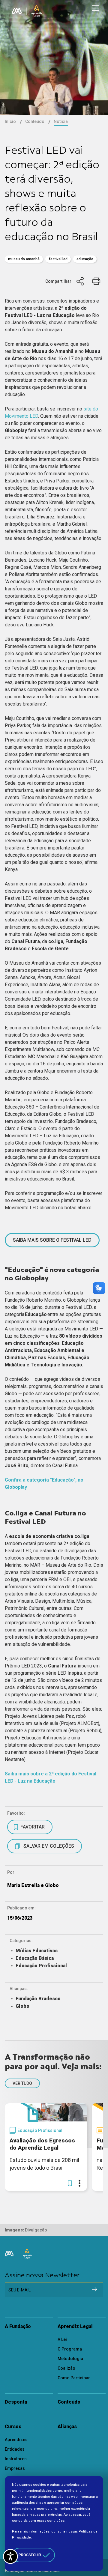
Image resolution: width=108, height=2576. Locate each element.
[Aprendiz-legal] (37, 11)
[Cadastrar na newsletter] (94, 2289)
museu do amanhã (24, 259)
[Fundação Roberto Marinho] (17, 11)
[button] (70, 2183)
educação (85, 259)
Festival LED (58, 259)
